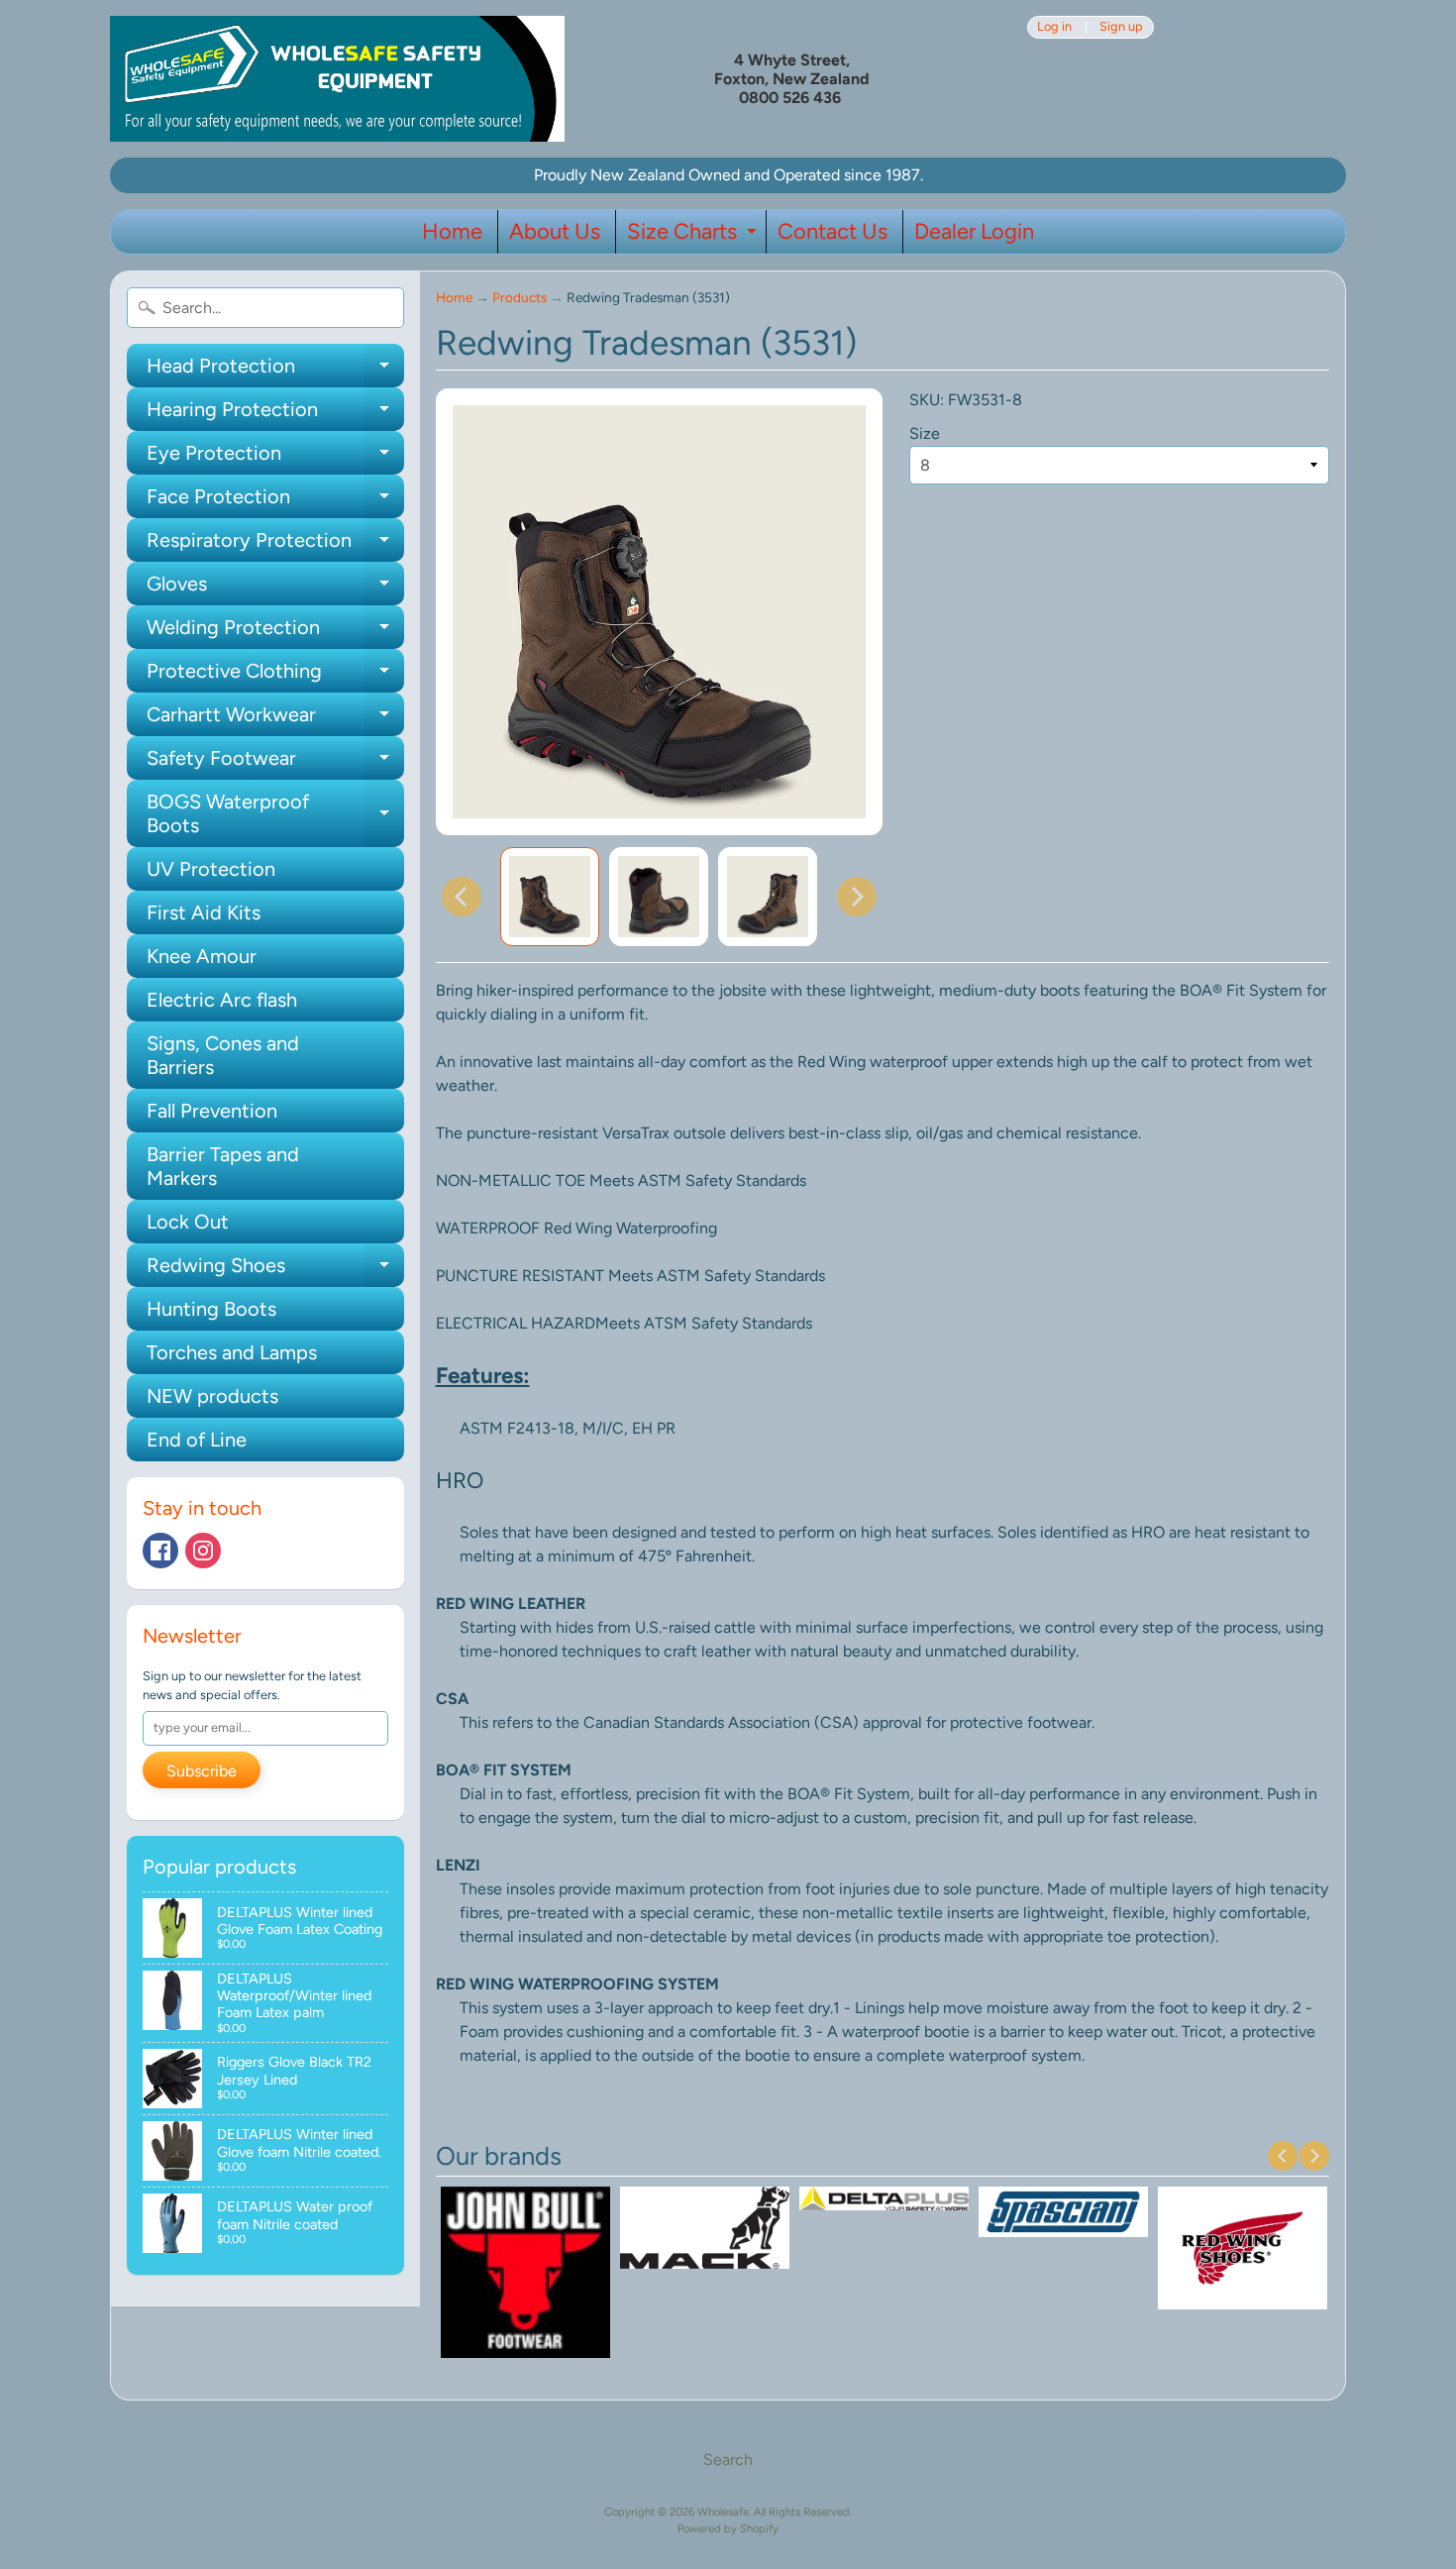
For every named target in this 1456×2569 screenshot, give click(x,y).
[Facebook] (160, 1551)
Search (728, 2460)
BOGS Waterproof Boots (275, 814)
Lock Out (188, 1222)
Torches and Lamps (232, 1352)
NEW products (212, 1396)
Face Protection (275, 501)
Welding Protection (275, 632)
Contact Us (832, 231)
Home (452, 231)
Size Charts (694, 236)
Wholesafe (723, 2512)
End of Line (197, 1440)
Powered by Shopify (728, 2528)
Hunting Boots (211, 1309)
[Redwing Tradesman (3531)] (550, 897)
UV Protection (211, 869)
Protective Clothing (275, 676)
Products (520, 297)
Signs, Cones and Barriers (223, 1055)
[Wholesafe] (337, 79)
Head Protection (275, 371)
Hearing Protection (275, 414)
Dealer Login (974, 231)
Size (925, 433)
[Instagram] (203, 1551)
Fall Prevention (212, 1111)
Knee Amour (202, 956)
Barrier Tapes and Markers (223, 1166)
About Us (555, 231)
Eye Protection (275, 458)
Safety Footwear (275, 763)
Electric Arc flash (222, 1000)
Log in (1054, 27)
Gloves (275, 589)
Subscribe (202, 1771)
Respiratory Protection (275, 545)
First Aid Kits (204, 912)
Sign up (1121, 27)
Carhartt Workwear (275, 719)
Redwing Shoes (275, 1270)
